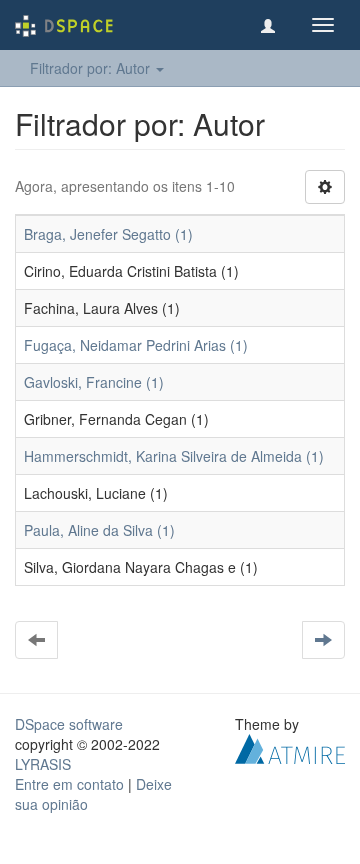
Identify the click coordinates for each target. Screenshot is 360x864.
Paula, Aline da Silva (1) (99, 530)
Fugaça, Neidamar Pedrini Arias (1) (136, 345)
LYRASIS (43, 764)
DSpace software (69, 724)
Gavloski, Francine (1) (94, 382)
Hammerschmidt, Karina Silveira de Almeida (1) (174, 456)
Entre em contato (69, 784)
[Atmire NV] (290, 747)
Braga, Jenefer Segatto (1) (108, 234)
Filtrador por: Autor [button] (92, 68)
